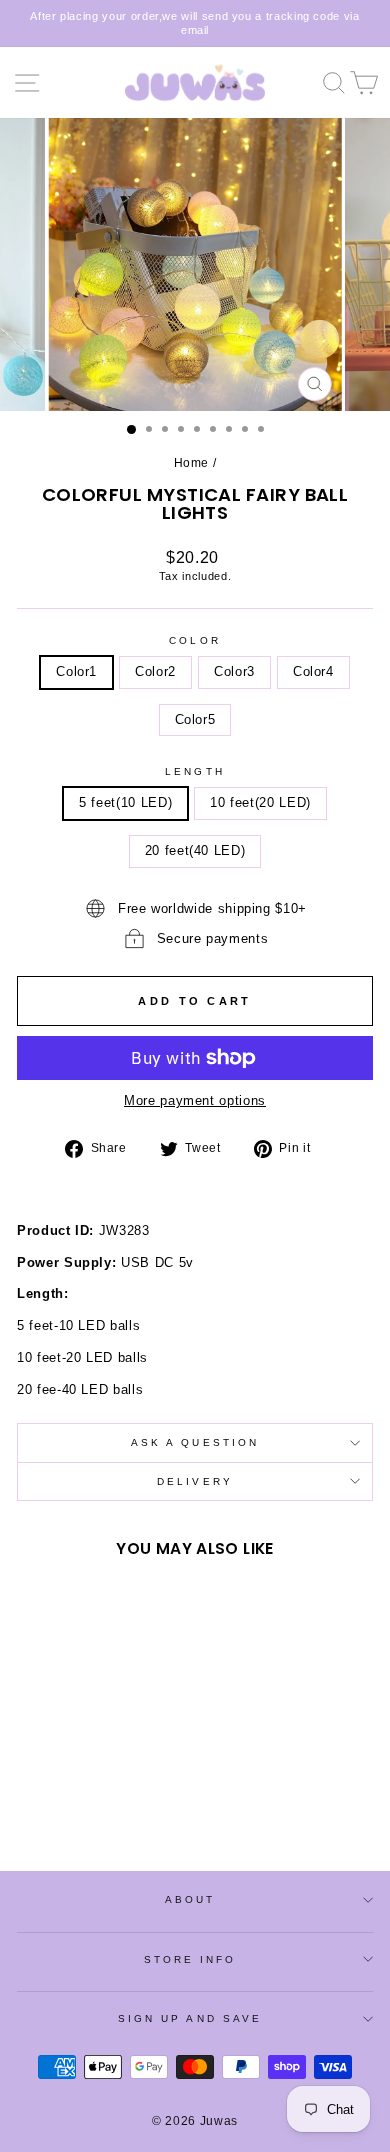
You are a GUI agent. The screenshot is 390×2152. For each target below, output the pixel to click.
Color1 (76, 671)
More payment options (195, 1100)
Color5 (195, 719)
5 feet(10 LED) (125, 802)
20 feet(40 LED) (195, 850)
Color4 (313, 671)
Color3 (234, 671)
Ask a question (195, 1442)
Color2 (155, 671)
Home (192, 463)
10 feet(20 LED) (260, 802)
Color (194, 640)
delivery (195, 1481)
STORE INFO (190, 1959)
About (190, 1899)
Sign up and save (190, 2018)
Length (195, 771)
